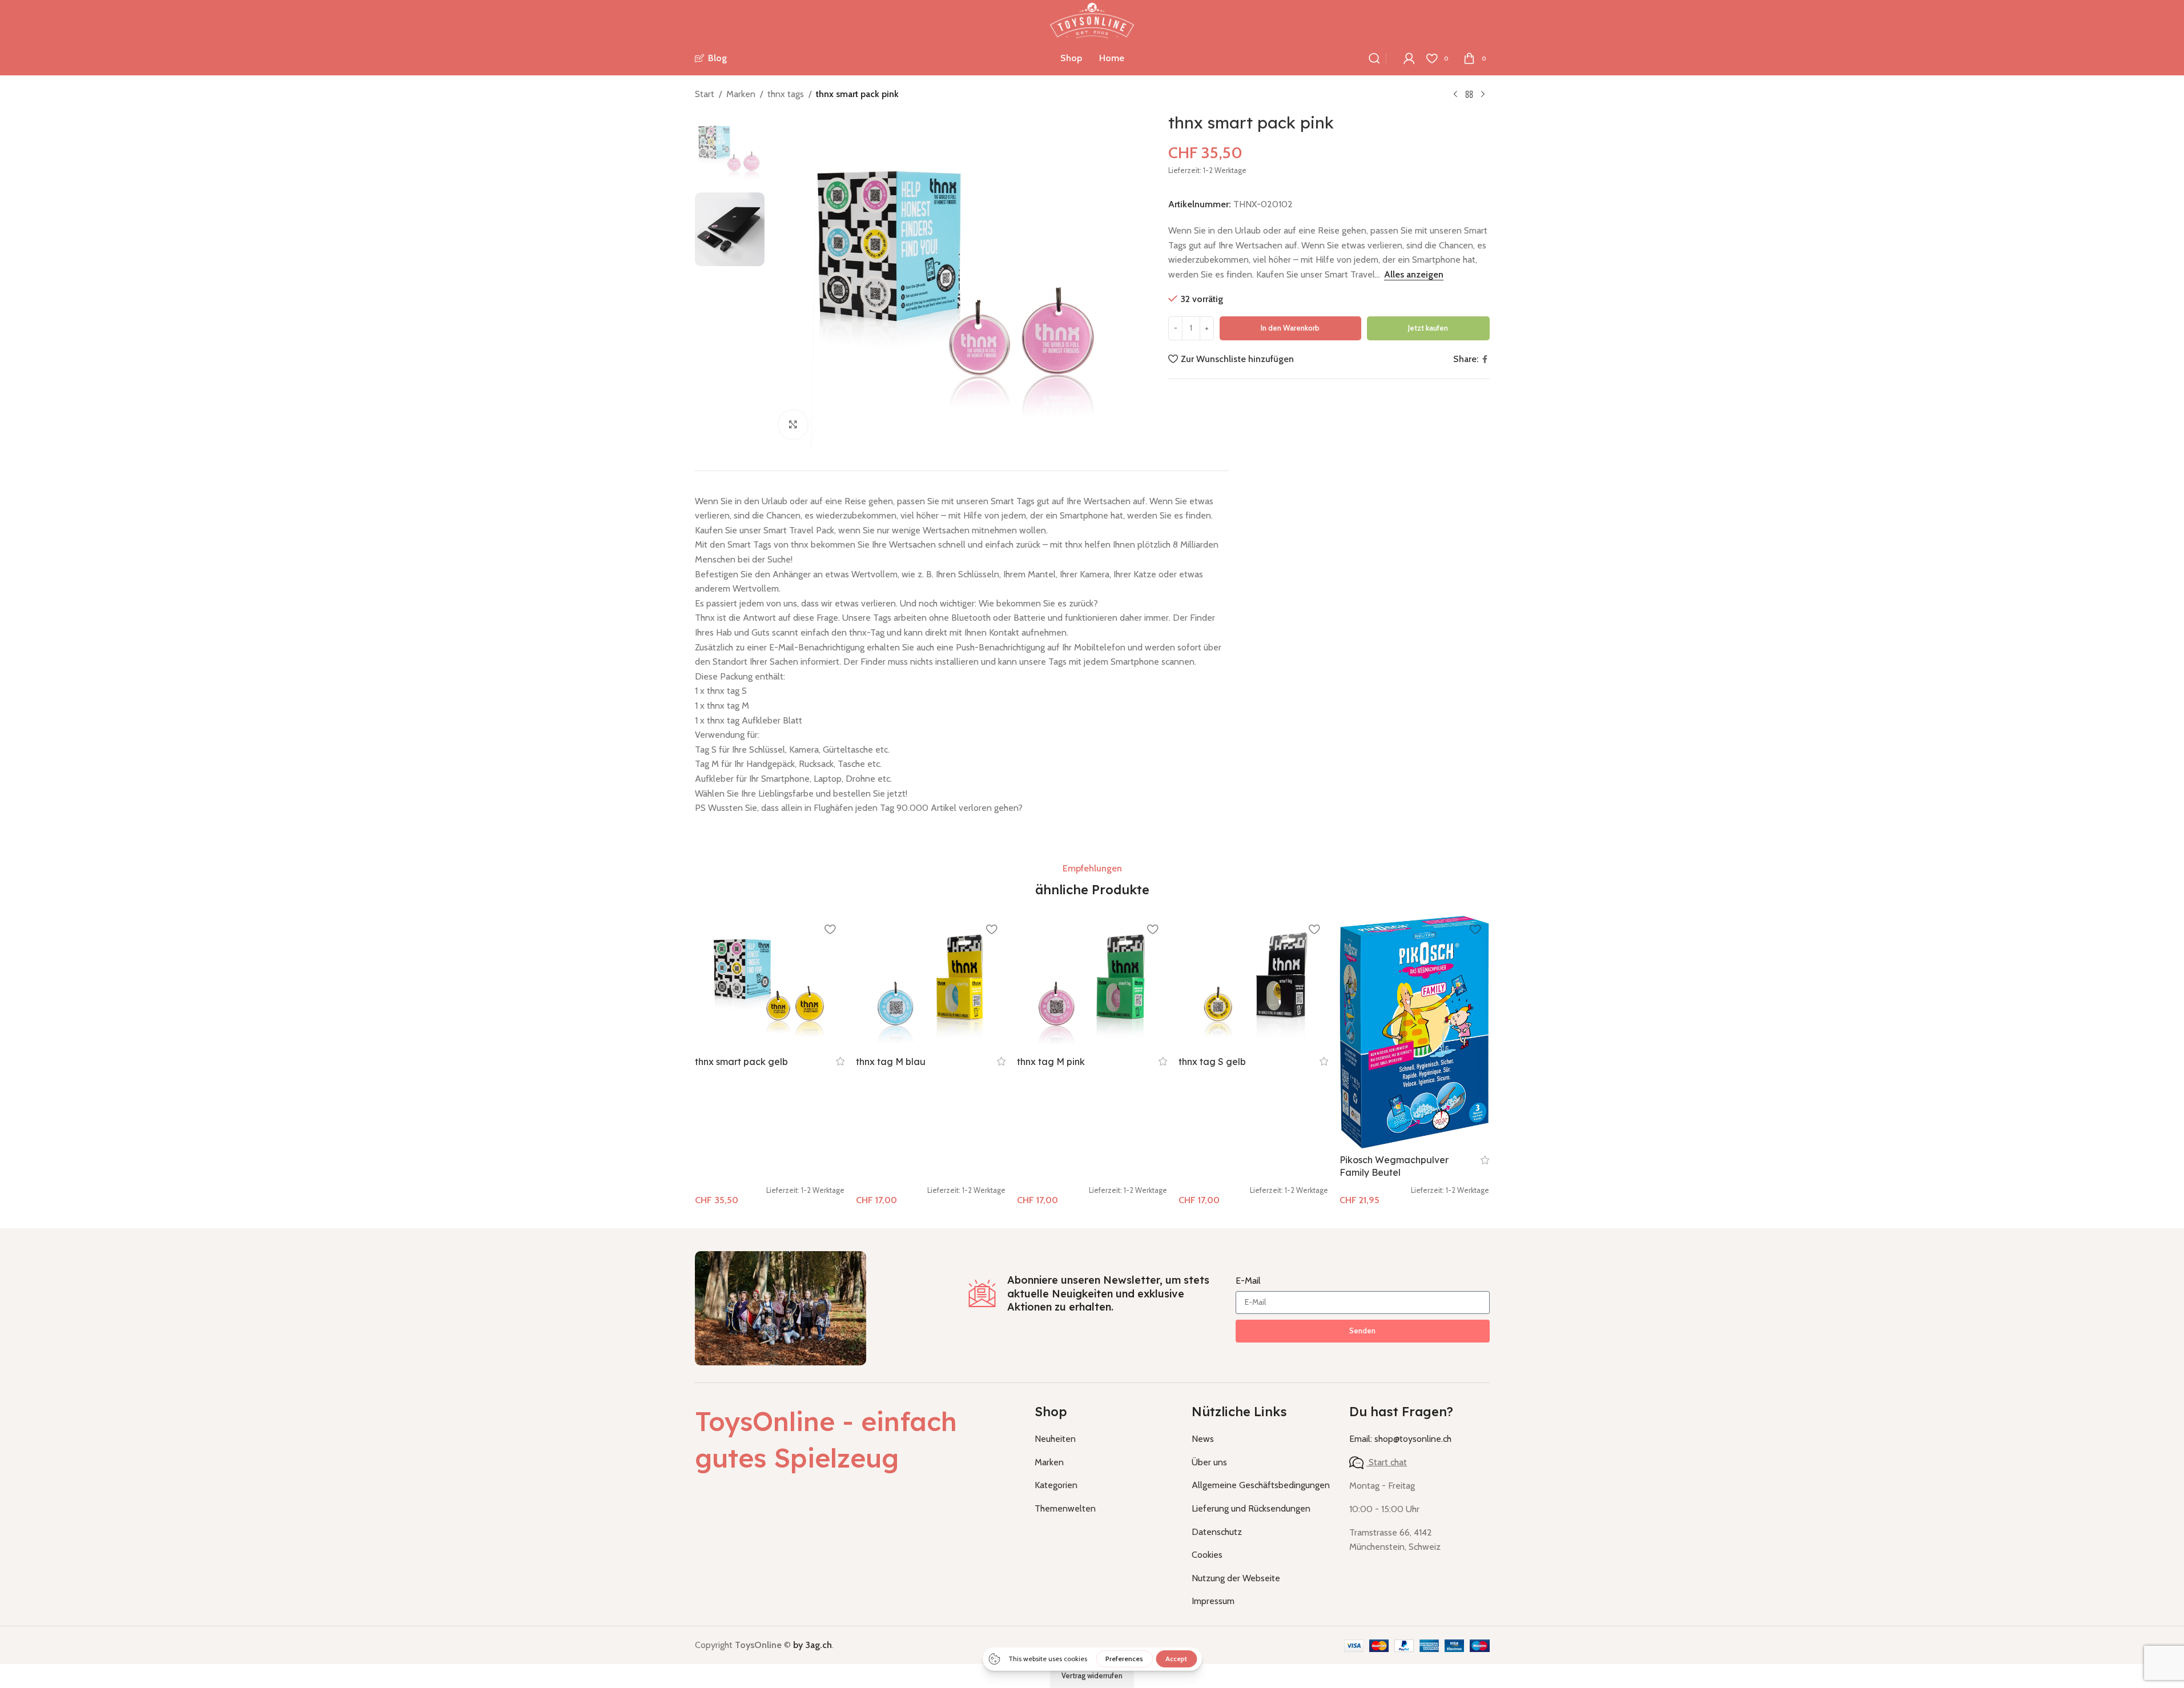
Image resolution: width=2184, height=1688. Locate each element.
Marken (741, 94)
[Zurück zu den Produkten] (1469, 95)
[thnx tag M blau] (931, 983)
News (1203, 1439)
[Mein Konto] (1409, 58)
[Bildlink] (781, 1307)
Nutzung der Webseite (1236, 1578)
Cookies (1207, 1555)
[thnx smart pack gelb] (770, 983)
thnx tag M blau (891, 1062)
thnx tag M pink (1051, 1062)
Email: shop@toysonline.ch (1400, 1439)
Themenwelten (1065, 1508)
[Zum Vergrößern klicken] (793, 424)
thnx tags (786, 94)
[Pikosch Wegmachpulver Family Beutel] (1414, 1032)
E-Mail (1248, 1281)
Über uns (1209, 1462)
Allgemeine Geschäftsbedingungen (1261, 1485)
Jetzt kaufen (1428, 328)
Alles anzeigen (1414, 274)
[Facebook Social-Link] (1485, 359)
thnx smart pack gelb (741, 1062)
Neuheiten (1055, 1439)
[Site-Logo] (1092, 20)
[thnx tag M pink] (1092, 983)
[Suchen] (1374, 58)
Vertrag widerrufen (1092, 1675)
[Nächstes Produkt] (1483, 95)
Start (705, 94)
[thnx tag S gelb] (1253, 983)
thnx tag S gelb (1212, 1062)
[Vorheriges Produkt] (1455, 95)
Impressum (1213, 1601)
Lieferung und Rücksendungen (1251, 1508)
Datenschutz (1217, 1532)
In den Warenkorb (1290, 328)
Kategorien (1056, 1485)
